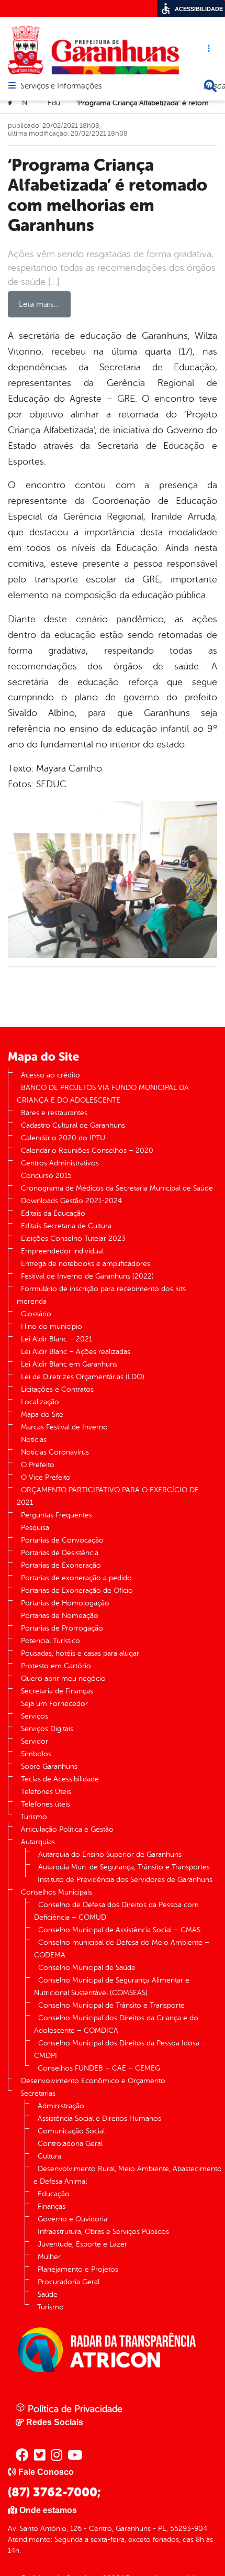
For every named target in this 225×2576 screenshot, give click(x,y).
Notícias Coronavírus (55, 1452)
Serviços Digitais (47, 1729)
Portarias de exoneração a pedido (76, 1578)
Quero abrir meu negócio (63, 1678)
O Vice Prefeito (46, 1477)
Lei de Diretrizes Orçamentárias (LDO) (83, 1377)
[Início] (11, 103)
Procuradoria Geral (69, 2282)
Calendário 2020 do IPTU (63, 1138)
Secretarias (38, 2093)
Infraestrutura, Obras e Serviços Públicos (103, 2232)
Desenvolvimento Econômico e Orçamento (93, 2081)
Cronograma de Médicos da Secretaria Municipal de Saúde (117, 1188)
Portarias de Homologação (65, 1603)
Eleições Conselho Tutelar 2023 (73, 1239)
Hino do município (52, 1326)
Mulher (49, 2257)
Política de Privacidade (74, 2409)
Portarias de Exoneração (61, 1565)
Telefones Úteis (46, 1792)
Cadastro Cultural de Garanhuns (73, 1125)
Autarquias (38, 1842)
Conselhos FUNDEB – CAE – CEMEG (99, 2068)
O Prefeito (38, 1465)
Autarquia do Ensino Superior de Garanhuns (110, 1854)
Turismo (34, 1817)
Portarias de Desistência (60, 1553)
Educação (64, 103)
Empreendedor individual (62, 1251)
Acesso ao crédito (50, 1075)
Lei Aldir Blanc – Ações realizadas (76, 1352)
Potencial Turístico (50, 1641)
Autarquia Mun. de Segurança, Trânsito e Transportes (124, 1867)
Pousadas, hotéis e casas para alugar (80, 1653)
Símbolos (36, 1754)
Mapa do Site (42, 1414)
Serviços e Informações (61, 86)
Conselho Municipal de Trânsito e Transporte (111, 2005)
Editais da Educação (53, 1213)
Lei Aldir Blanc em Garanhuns (69, 1364)
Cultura (49, 2156)
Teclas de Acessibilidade (60, 1779)
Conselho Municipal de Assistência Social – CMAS (119, 1930)
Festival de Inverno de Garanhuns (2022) (87, 1276)
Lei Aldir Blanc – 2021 (57, 1339)
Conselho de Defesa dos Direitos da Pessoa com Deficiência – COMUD (116, 1911)
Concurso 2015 (46, 1176)
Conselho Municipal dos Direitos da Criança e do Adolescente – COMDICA (116, 2024)
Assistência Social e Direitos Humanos (99, 2118)
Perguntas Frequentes (57, 1515)
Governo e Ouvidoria (72, 2219)
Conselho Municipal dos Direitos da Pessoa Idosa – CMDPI (120, 2049)
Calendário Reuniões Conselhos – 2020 (87, 1151)
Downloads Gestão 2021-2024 (71, 1201)
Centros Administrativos (60, 1163)
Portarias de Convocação (62, 1540)
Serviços (35, 1716)
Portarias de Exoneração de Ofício (77, 1590)
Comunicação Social (71, 2131)
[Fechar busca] (210, 86)
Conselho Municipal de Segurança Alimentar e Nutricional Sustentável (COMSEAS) (112, 1986)
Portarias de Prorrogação (62, 1628)
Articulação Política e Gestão (67, 1829)
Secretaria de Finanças (57, 1691)
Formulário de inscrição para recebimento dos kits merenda (101, 1295)
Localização (40, 1402)
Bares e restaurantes (54, 1113)
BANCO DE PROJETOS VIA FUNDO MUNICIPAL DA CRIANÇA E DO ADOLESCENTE (103, 1094)
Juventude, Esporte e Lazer (82, 2244)
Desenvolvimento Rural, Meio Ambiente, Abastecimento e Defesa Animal (128, 2175)
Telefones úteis (46, 1804)
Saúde (48, 2294)
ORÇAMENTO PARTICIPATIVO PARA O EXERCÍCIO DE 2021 (108, 1496)
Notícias (35, 103)
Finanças (52, 2206)
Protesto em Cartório (56, 1666)
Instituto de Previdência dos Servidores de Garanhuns (125, 1880)
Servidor (35, 1741)
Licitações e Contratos (57, 1389)
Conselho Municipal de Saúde (87, 1968)
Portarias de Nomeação (60, 1616)
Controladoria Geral (70, 2144)
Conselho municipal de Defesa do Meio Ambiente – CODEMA (122, 1949)
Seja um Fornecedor (54, 1704)
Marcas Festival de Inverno (64, 1427)
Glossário (36, 1314)
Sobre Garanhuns (49, 1766)
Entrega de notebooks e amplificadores (86, 1264)
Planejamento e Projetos (78, 2269)
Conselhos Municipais (57, 1892)
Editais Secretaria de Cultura (66, 1226)
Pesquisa (35, 1528)
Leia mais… (39, 304)
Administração (61, 2106)
